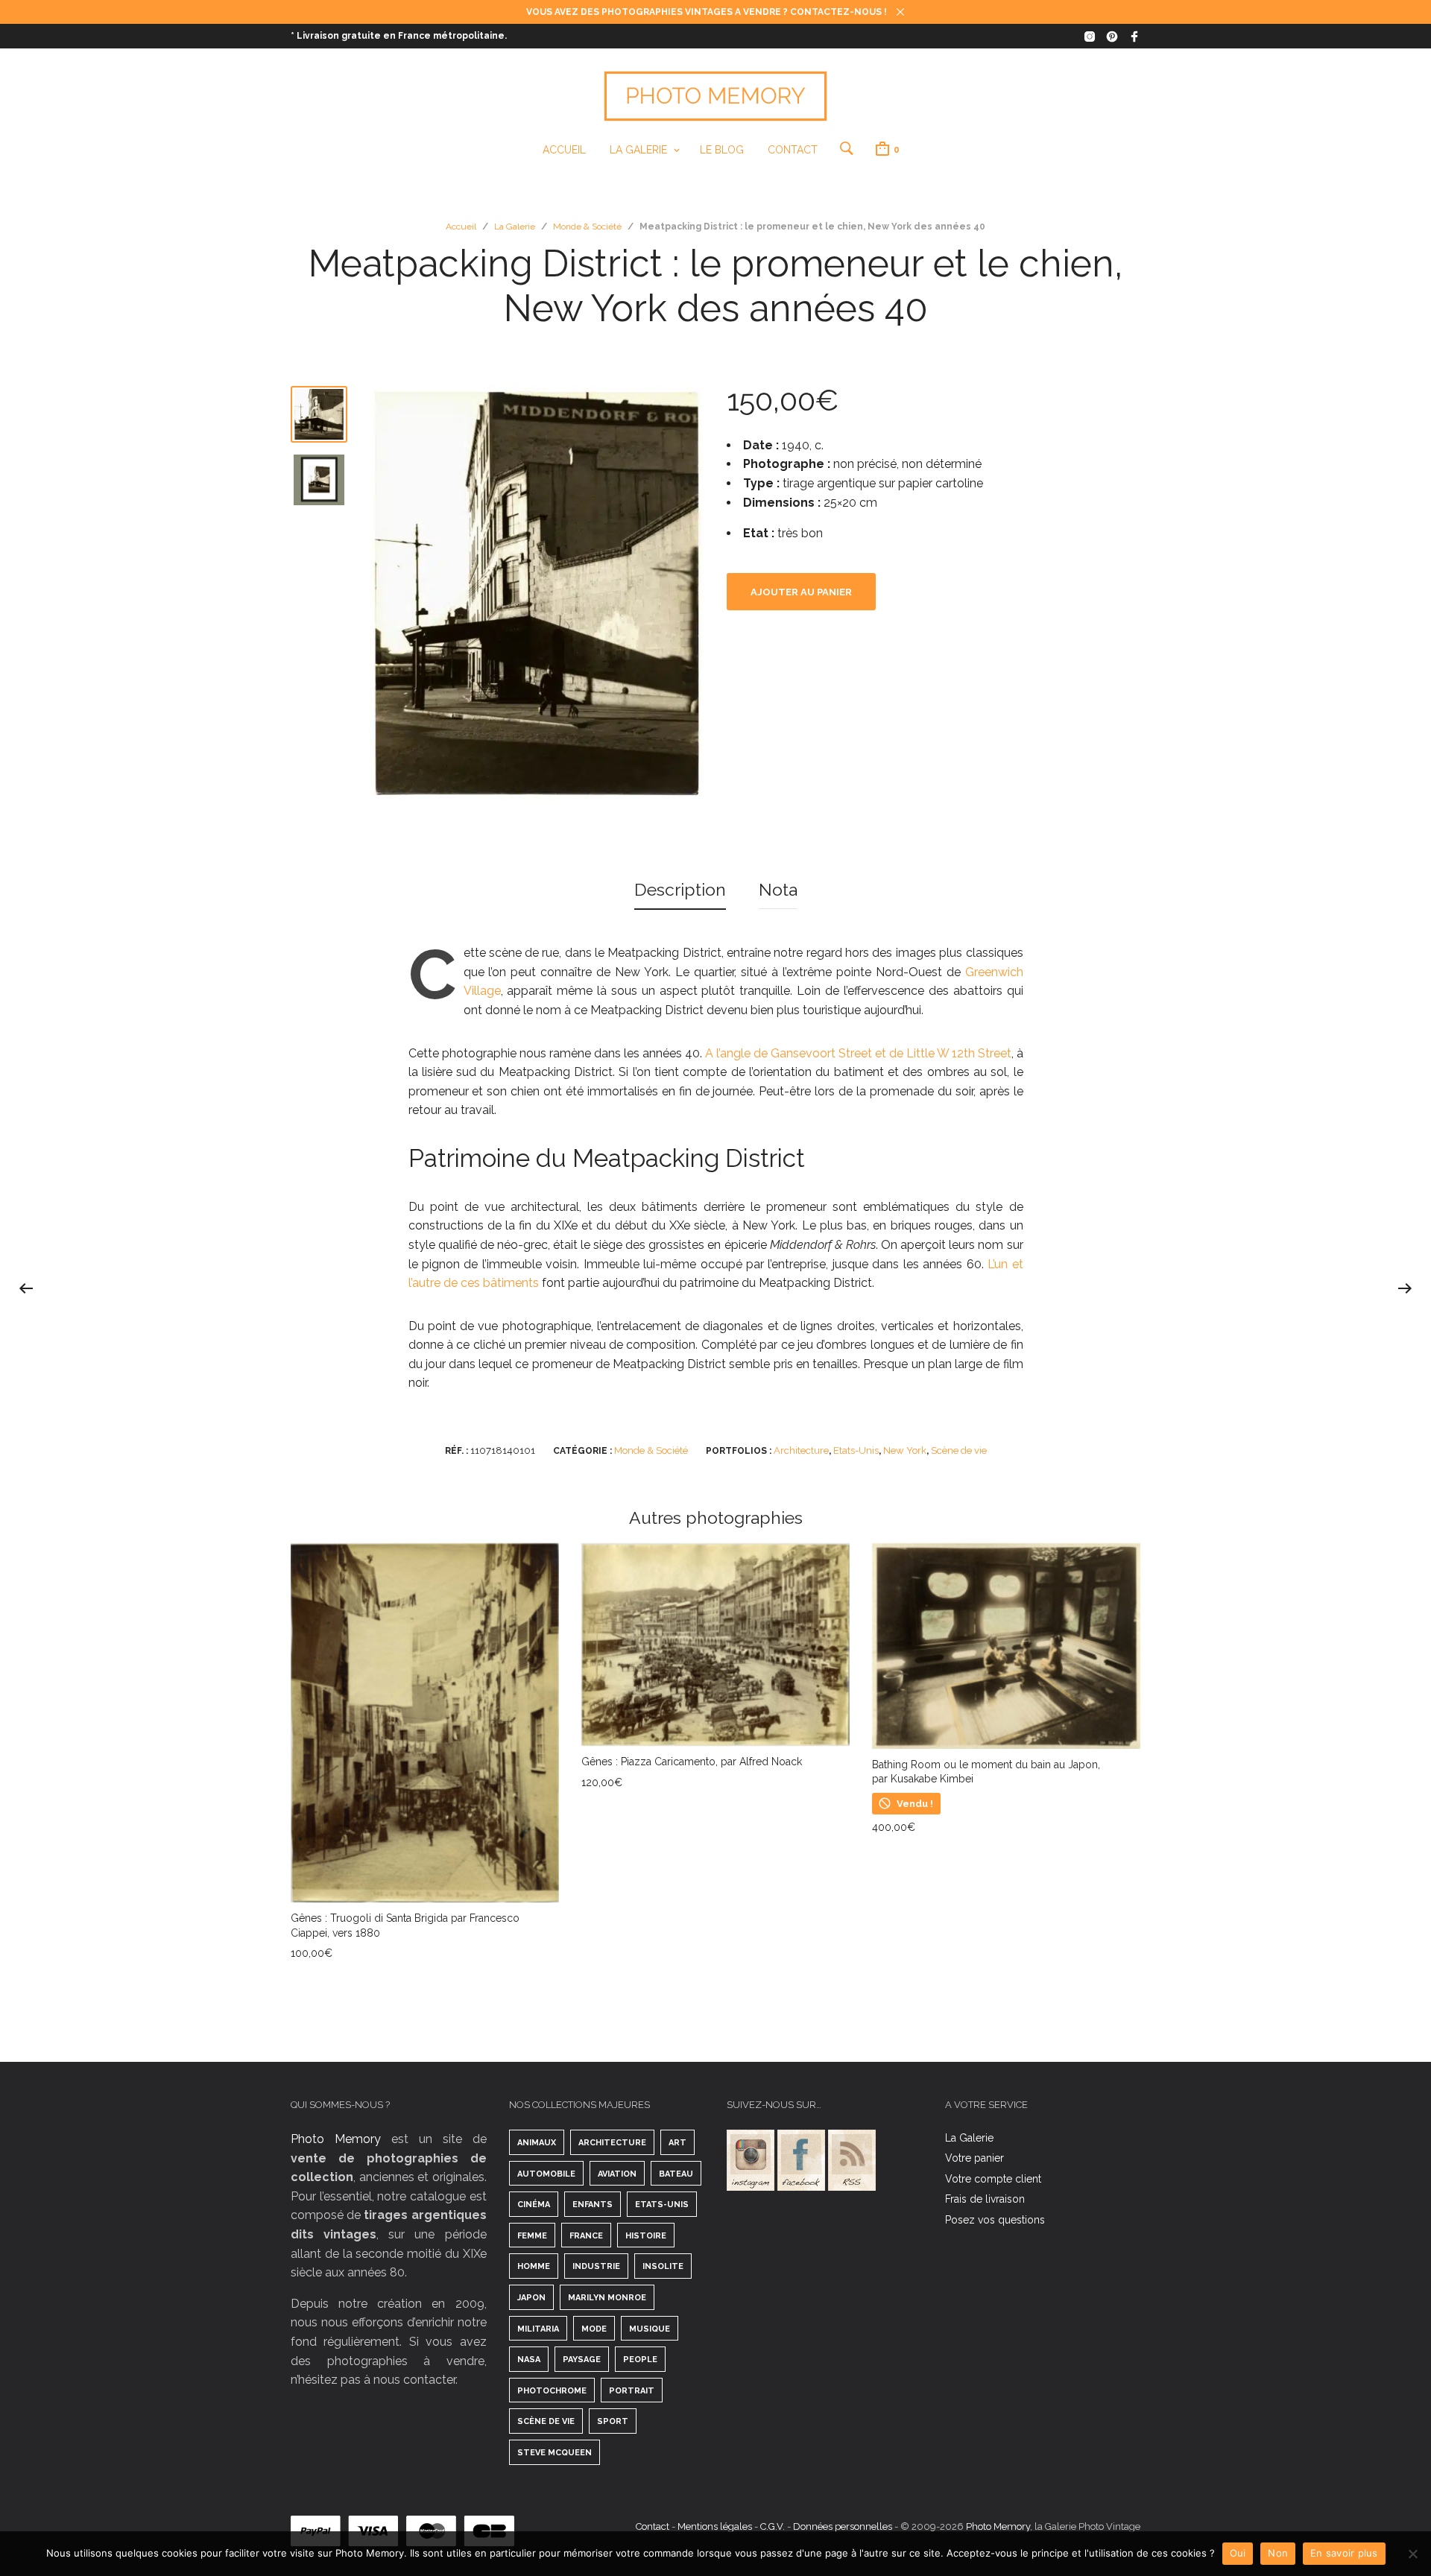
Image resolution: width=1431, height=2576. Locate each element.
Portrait (632, 2391)
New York (905, 1450)
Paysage (582, 2360)
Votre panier (974, 2158)
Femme (532, 2236)
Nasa (529, 2360)
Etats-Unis (856, 1450)
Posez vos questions (995, 2220)
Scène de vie (959, 1450)
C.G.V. (773, 2526)
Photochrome (552, 2391)
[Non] (1412, 2554)
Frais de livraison (985, 2199)
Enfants (593, 2205)
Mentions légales (715, 2526)
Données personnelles (843, 2526)
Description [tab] (680, 889)
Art (677, 2143)
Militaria (538, 2329)
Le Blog (722, 150)
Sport (613, 2421)
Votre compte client (993, 2179)
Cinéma (534, 2205)
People (640, 2360)
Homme (534, 2266)
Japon (531, 2298)
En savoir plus (1344, 2553)
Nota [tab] (778, 889)
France (586, 2236)
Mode (594, 2329)
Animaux (537, 2143)
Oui (1238, 2553)
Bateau (676, 2174)
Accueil (564, 150)
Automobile (546, 2174)
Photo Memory (336, 2139)
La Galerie (638, 150)
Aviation (617, 2174)
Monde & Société (587, 227)
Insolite (663, 2266)
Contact (793, 150)
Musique (650, 2329)
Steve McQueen (555, 2453)
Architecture (801, 1450)
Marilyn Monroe (607, 2298)
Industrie (596, 2266)
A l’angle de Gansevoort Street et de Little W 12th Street (858, 1053)
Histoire (646, 2236)
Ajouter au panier (801, 592)
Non (1278, 2553)
